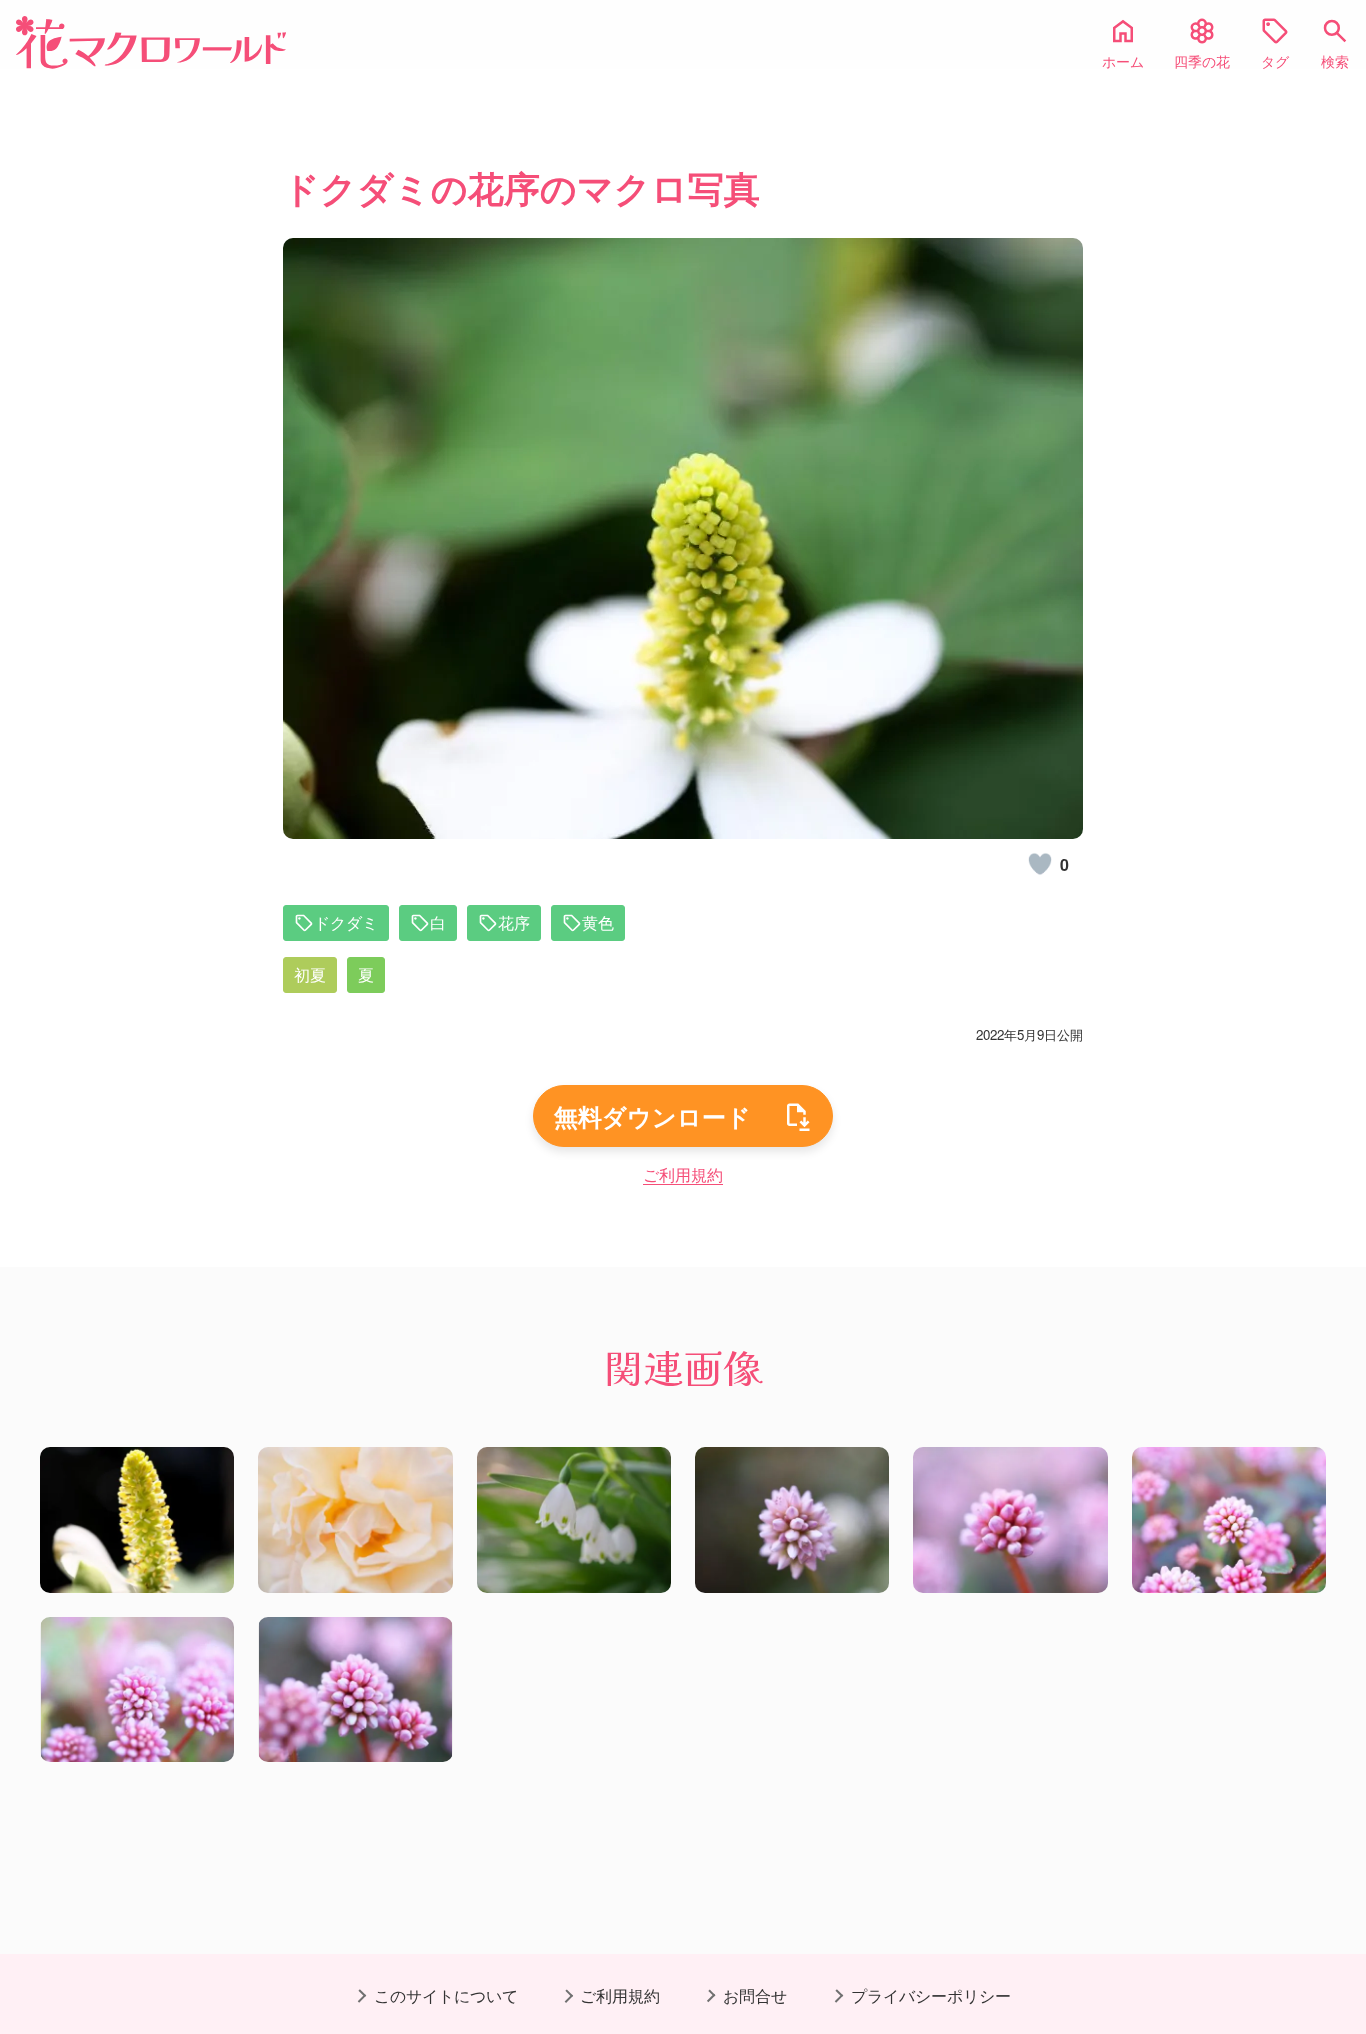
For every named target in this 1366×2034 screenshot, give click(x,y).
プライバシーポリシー (931, 1995)
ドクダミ (346, 922)
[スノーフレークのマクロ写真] (574, 1520)
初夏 (310, 974)
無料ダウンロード (652, 1116)
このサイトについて (446, 1995)
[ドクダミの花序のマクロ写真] (137, 1520)
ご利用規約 (683, 1174)
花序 (514, 922)
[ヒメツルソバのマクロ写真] (792, 1520)
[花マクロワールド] (151, 42)
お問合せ (755, 1995)
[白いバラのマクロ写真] (355, 1520)
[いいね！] (1040, 864)
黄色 (598, 922)
